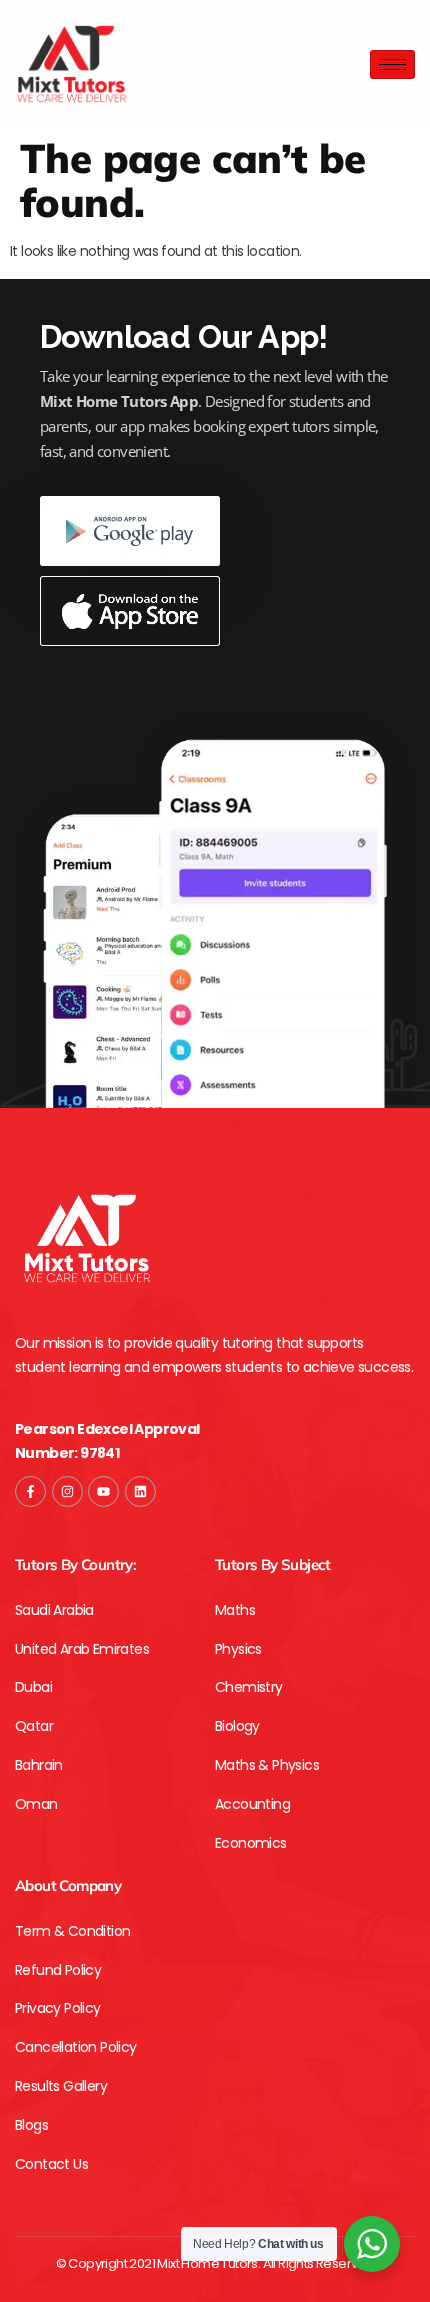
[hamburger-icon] (392, 64)
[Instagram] (67, 1491)
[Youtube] (103, 1491)
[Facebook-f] (30, 1491)
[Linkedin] (140, 1491)
